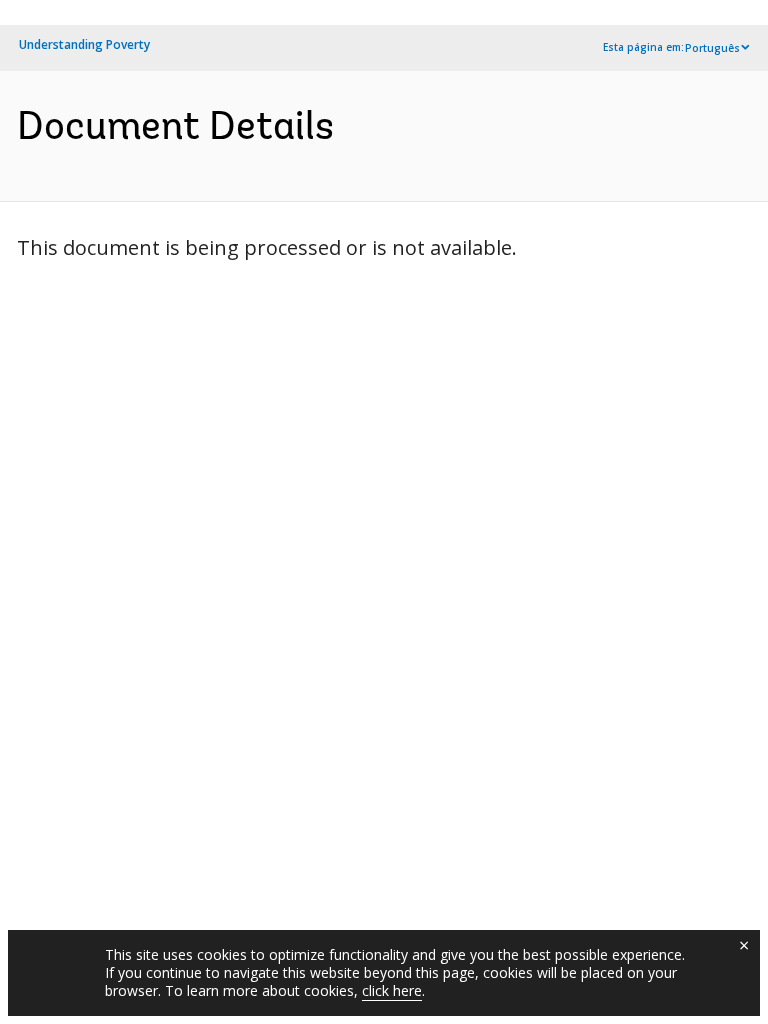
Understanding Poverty (84, 44)
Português (712, 48)
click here (392, 990)
